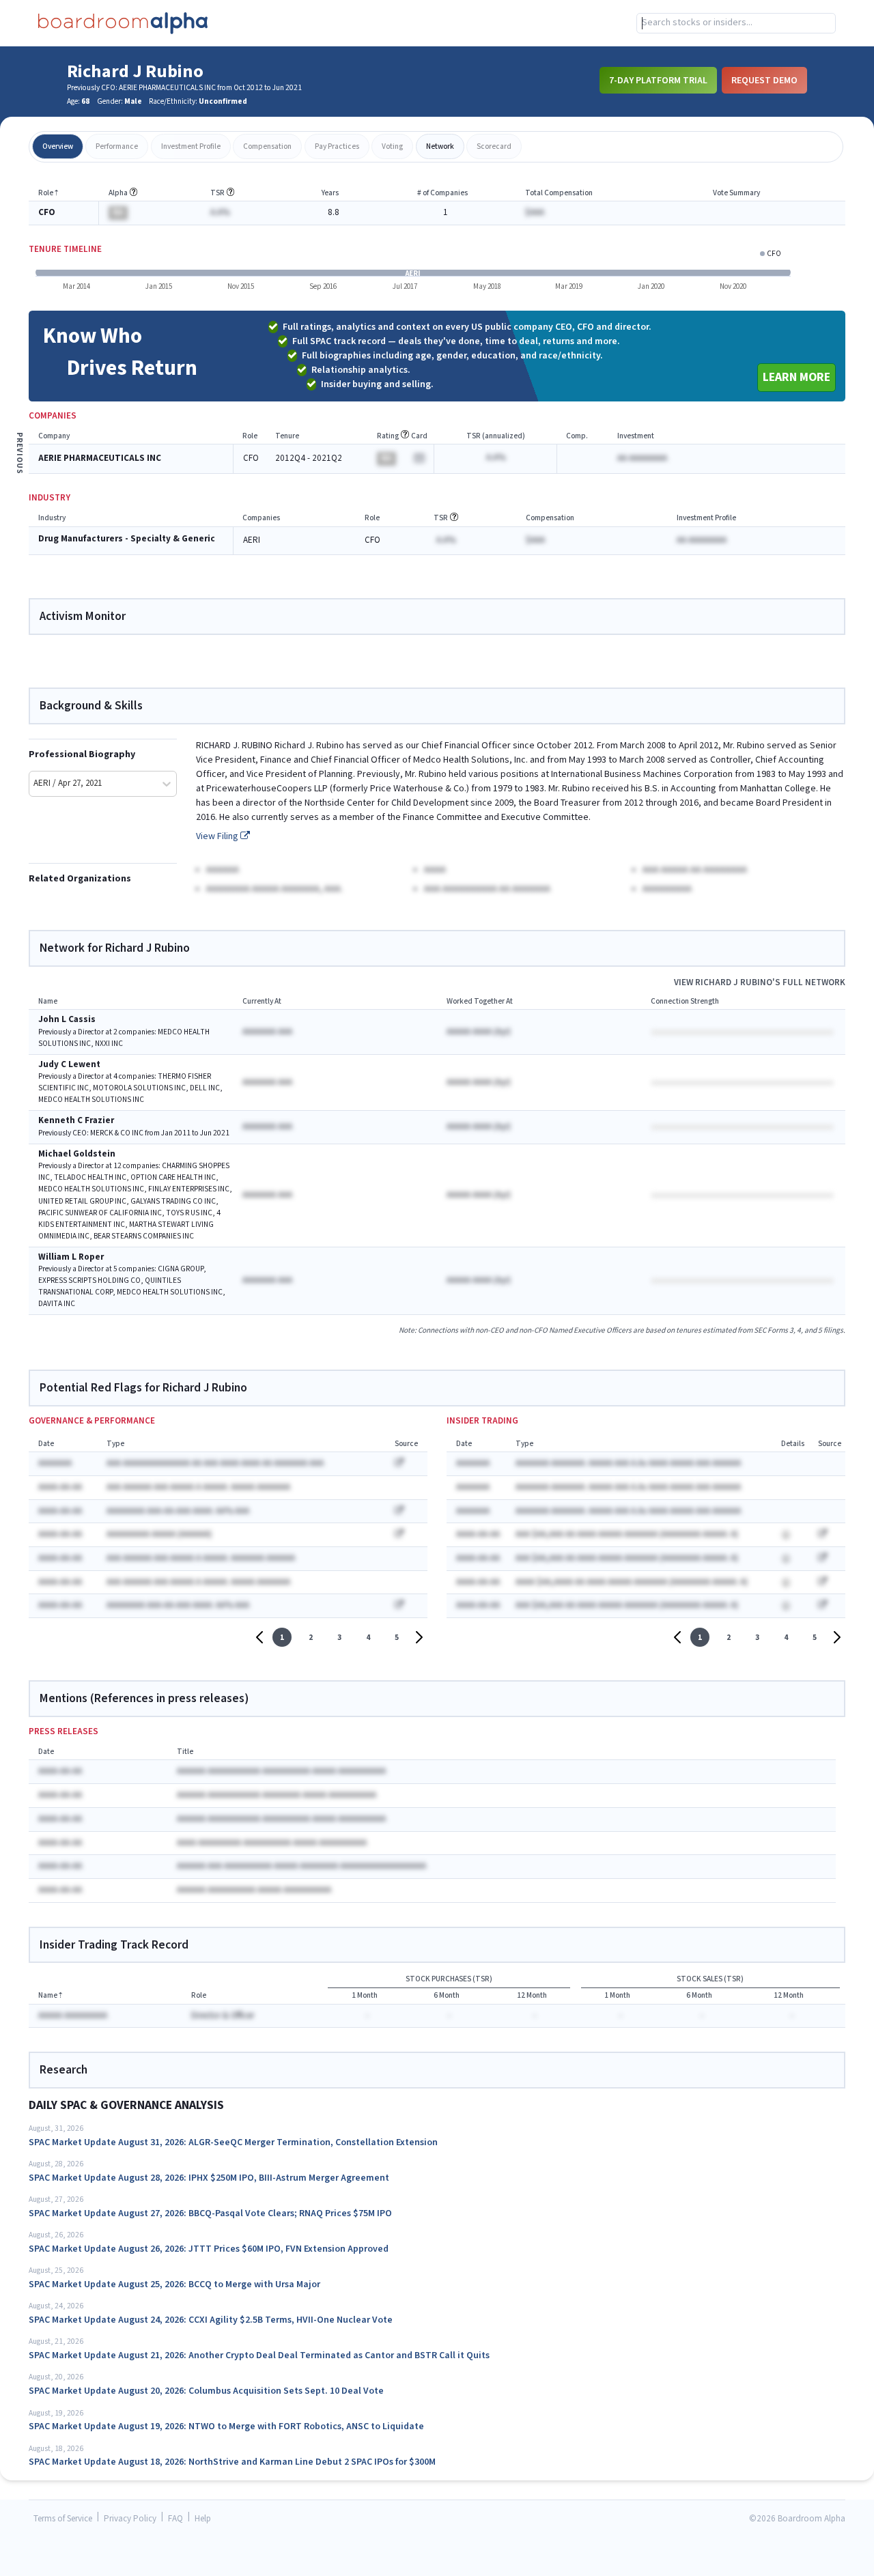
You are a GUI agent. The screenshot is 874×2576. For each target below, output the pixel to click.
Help (203, 2519)
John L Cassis (67, 1020)
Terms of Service (63, 2519)
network (440, 146)
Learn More (797, 377)
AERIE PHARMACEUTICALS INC (100, 458)
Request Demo (764, 80)
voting (392, 146)
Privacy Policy (130, 2519)
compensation (267, 146)
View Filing (218, 836)
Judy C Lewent (69, 1065)
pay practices (337, 146)
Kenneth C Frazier (76, 1121)
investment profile (191, 146)
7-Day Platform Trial (658, 80)
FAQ (175, 2519)
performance (117, 146)
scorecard (494, 146)
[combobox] (736, 23)
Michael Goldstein (77, 1154)
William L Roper (71, 1257)
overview (58, 146)
